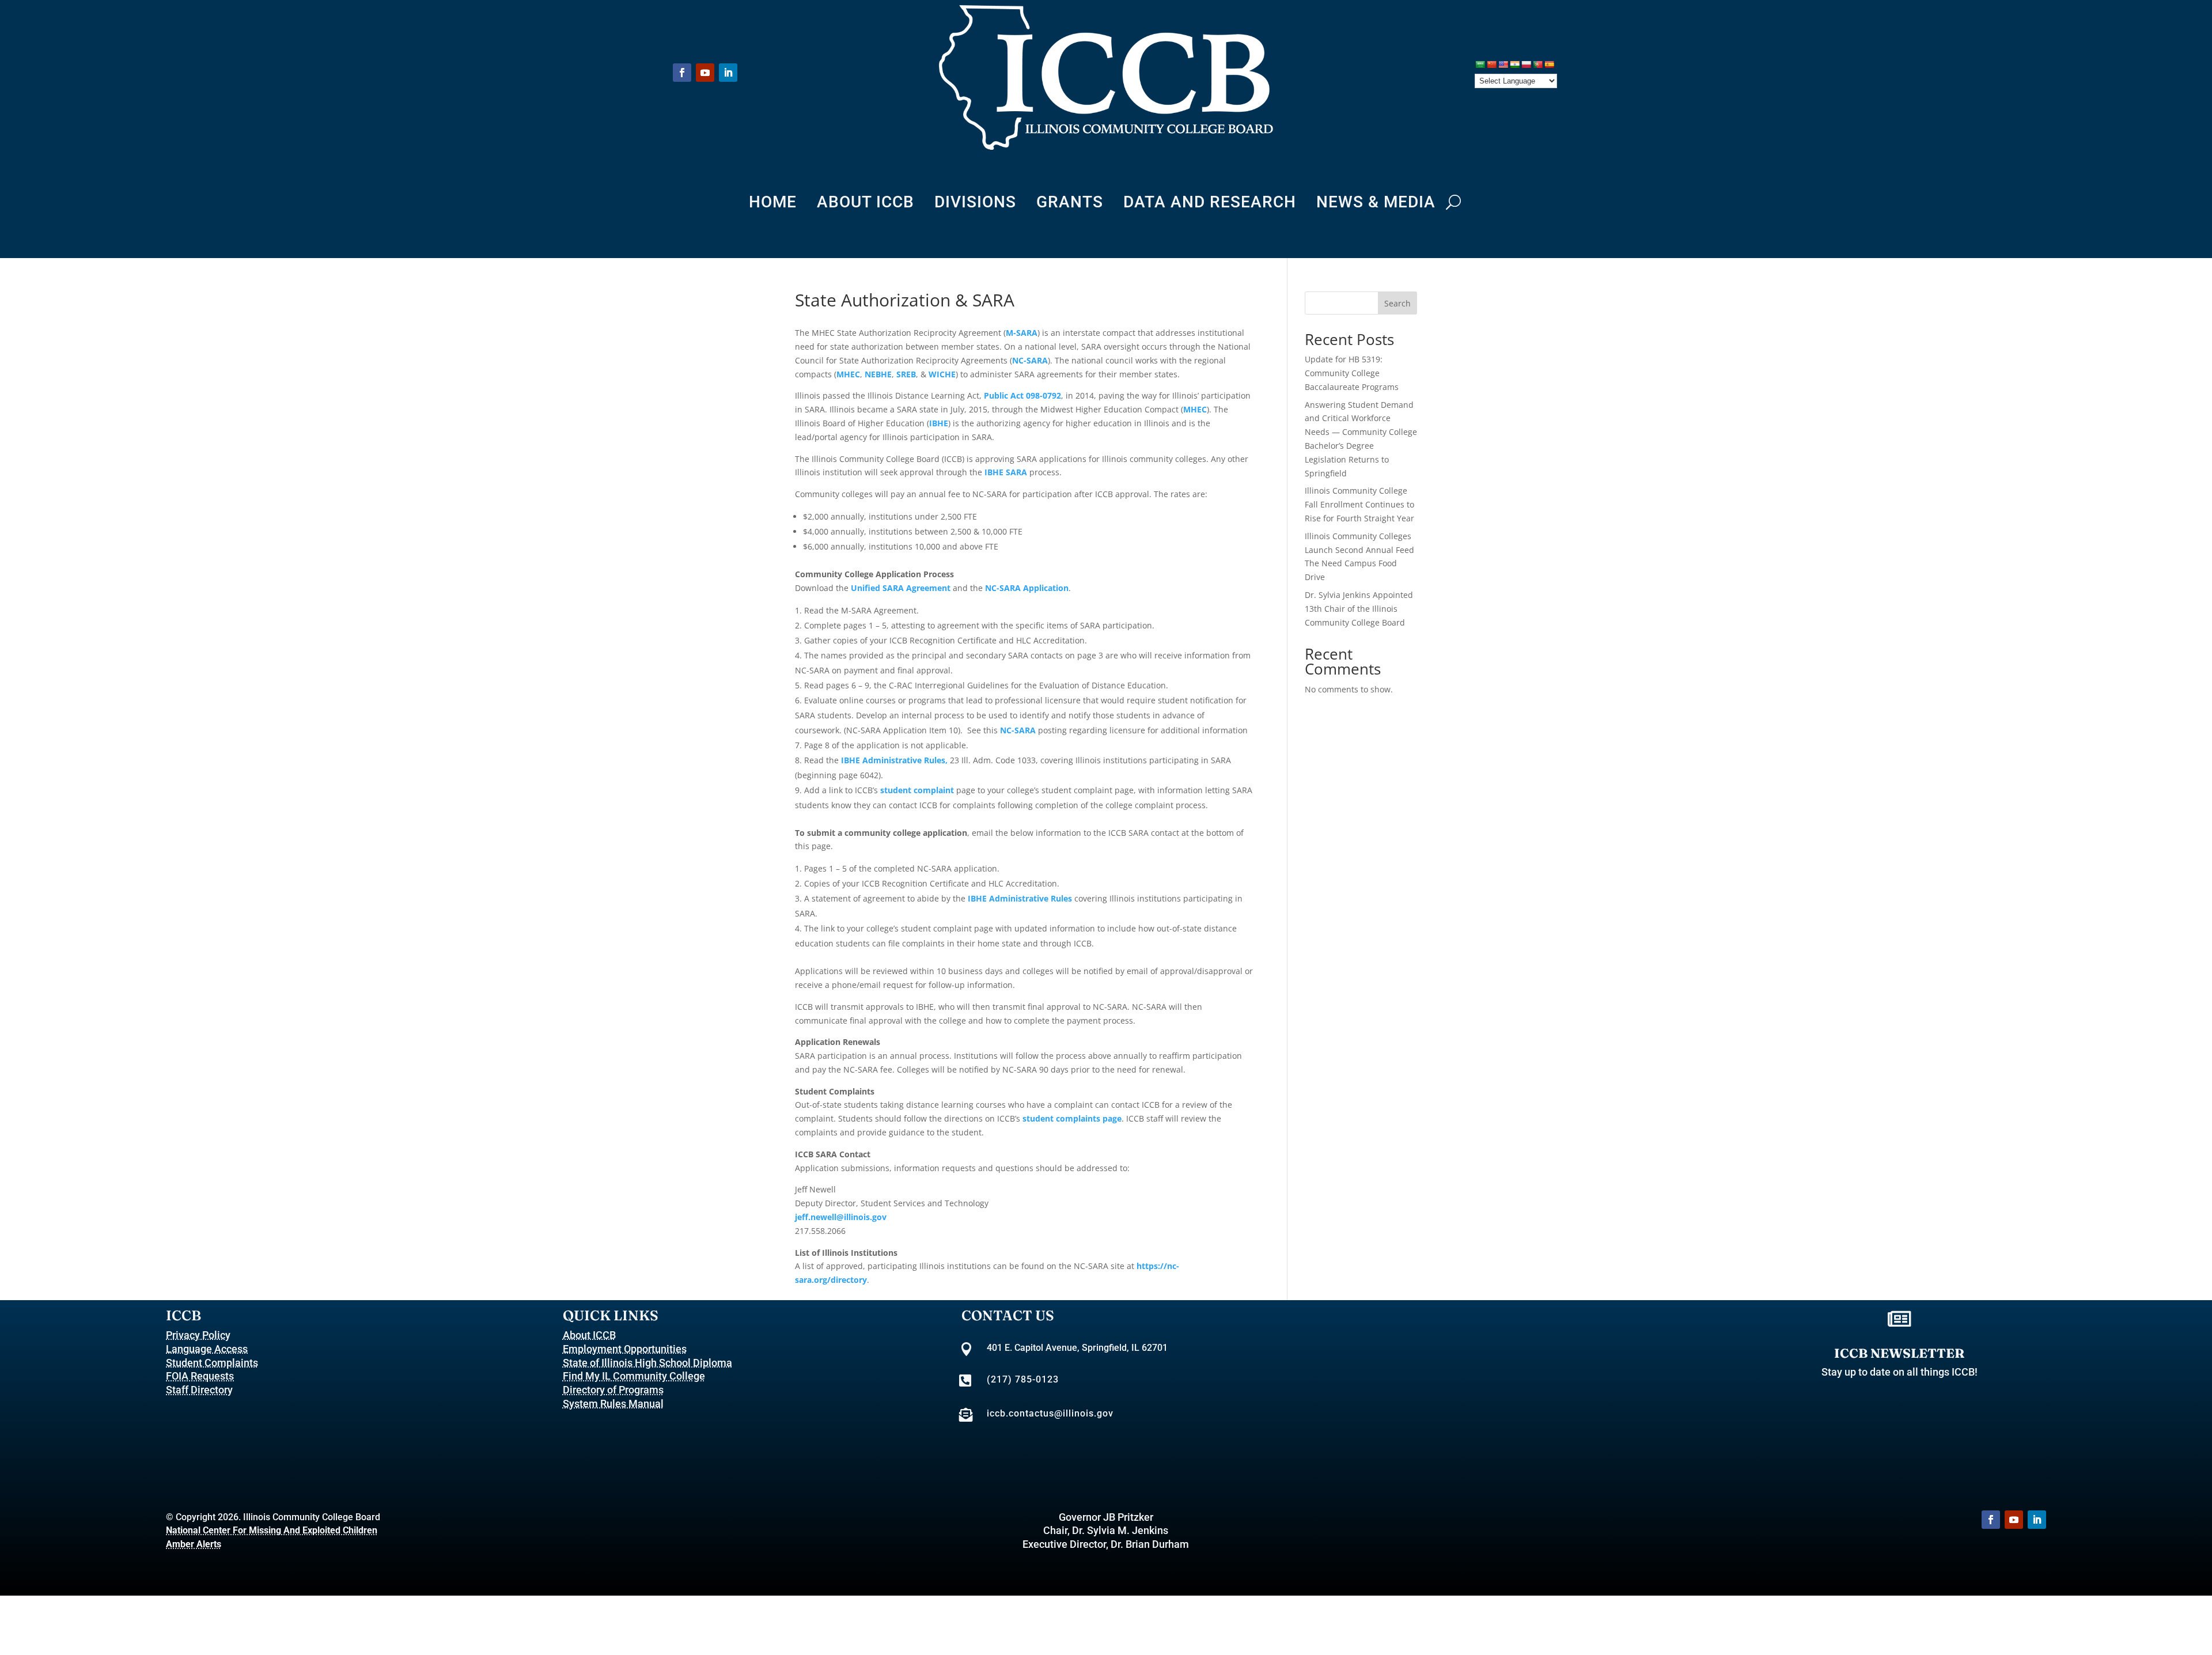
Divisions (975, 204)
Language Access (207, 1349)
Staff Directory (199, 1390)
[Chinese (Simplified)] (1491, 65)
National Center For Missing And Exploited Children (272, 1530)
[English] (1503, 65)
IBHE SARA (1006, 472)
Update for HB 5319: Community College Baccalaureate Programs (1352, 373)
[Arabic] (1480, 65)
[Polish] (1526, 65)
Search (1397, 303)
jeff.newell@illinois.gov (841, 1217)
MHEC (848, 374)
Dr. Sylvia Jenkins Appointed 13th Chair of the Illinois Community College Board (1359, 609)
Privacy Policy (198, 1335)
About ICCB (866, 204)
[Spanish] (1549, 65)
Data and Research (1210, 204)
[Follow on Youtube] (705, 73)
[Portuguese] (1537, 65)
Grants (1070, 204)
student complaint (917, 790)
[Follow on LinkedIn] (728, 73)
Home (773, 204)
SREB (906, 374)
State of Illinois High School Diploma (647, 1363)
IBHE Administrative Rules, (895, 760)
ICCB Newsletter (1899, 1353)
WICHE (942, 374)
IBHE (939, 423)
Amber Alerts (194, 1544)
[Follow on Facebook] (682, 73)
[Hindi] (1514, 65)
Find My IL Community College (634, 1376)
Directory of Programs (613, 1390)
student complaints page (1072, 1118)
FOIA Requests (200, 1376)
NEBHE (878, 374)
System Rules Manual (613, 1404)
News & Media (1376, 204)
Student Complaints (212, 1363)
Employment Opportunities (625, 1349)
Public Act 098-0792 (1022, 395)
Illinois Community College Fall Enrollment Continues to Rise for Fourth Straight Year (1359, 504)
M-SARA (1022, 333)
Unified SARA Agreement (901, 588)
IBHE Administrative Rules (1020, 898)
